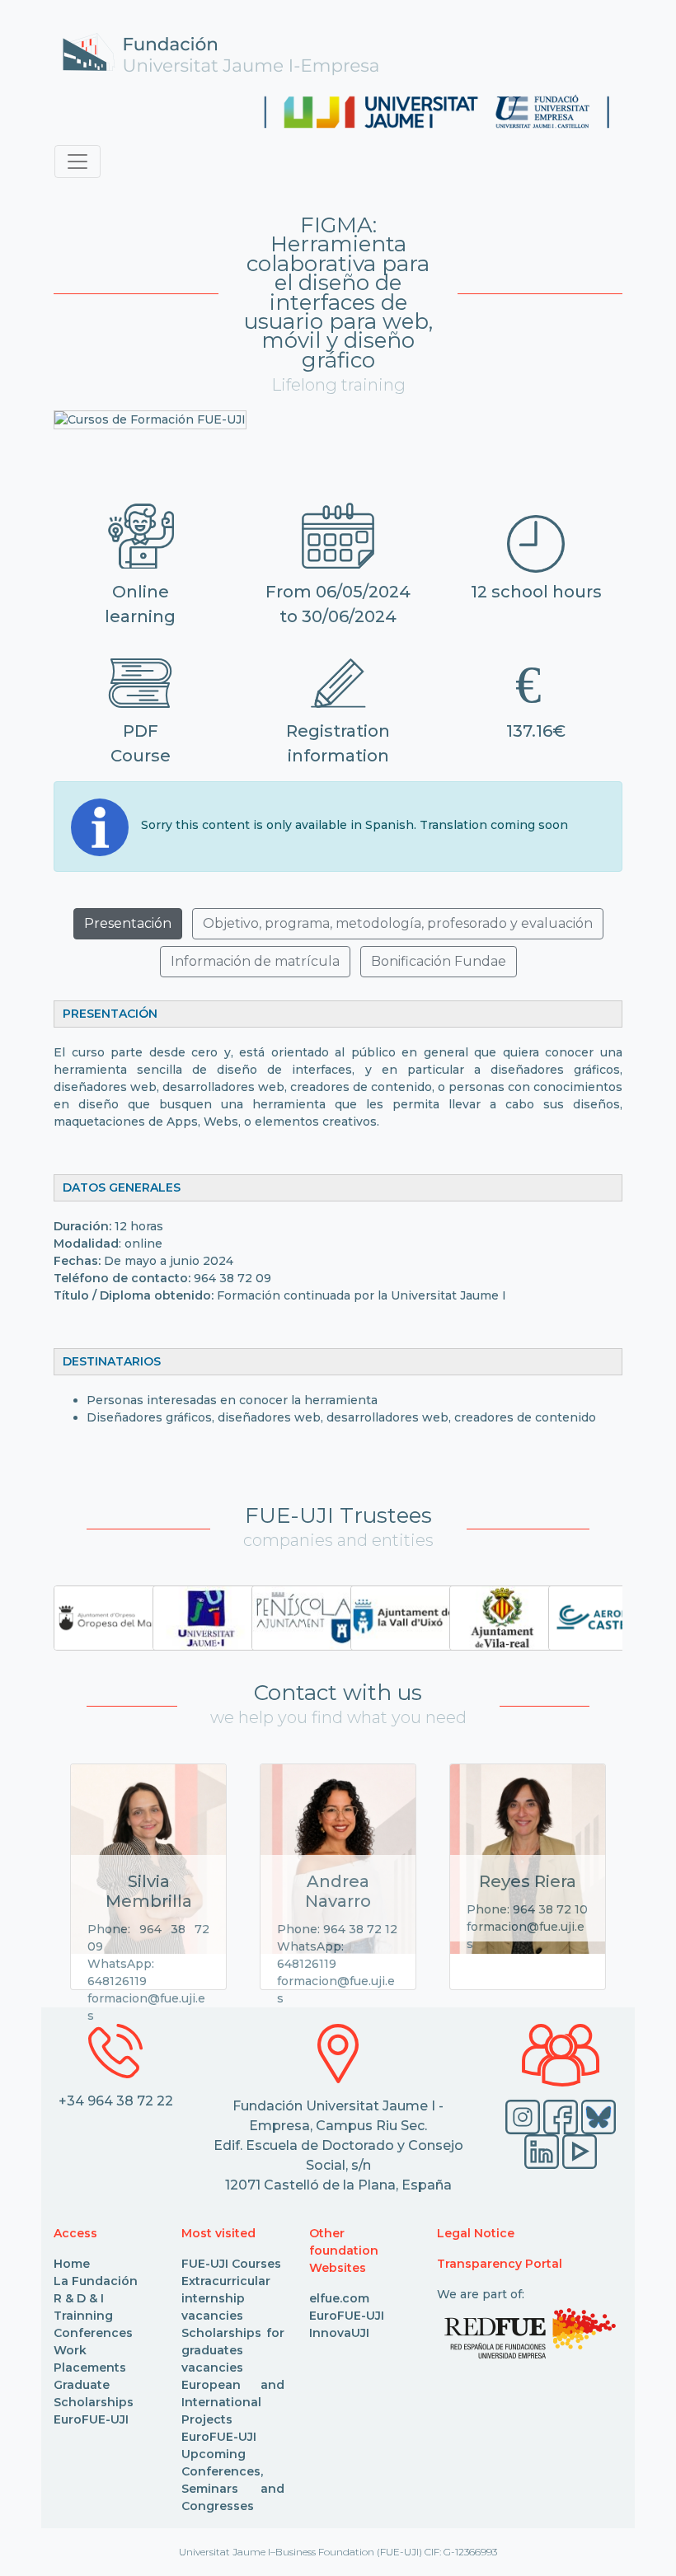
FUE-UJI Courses (231, 2264)
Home (72, 2264)
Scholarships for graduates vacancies (233, 2350)
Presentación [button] (128, 923)
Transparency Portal (500, 2264)
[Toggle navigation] (77, 162)
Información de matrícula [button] (255, 961)
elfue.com (339, 2298)
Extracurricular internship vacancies (226, 2298)
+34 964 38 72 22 (116, 2101)
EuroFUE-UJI (91, 2419)
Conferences (93, 2333)
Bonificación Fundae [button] (439, 961)
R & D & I (79, 2298)
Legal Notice (476, 2233)
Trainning (83, 2316)
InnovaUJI (339, 2333)
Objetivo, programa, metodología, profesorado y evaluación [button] (398, 923)
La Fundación (96, 2281)
